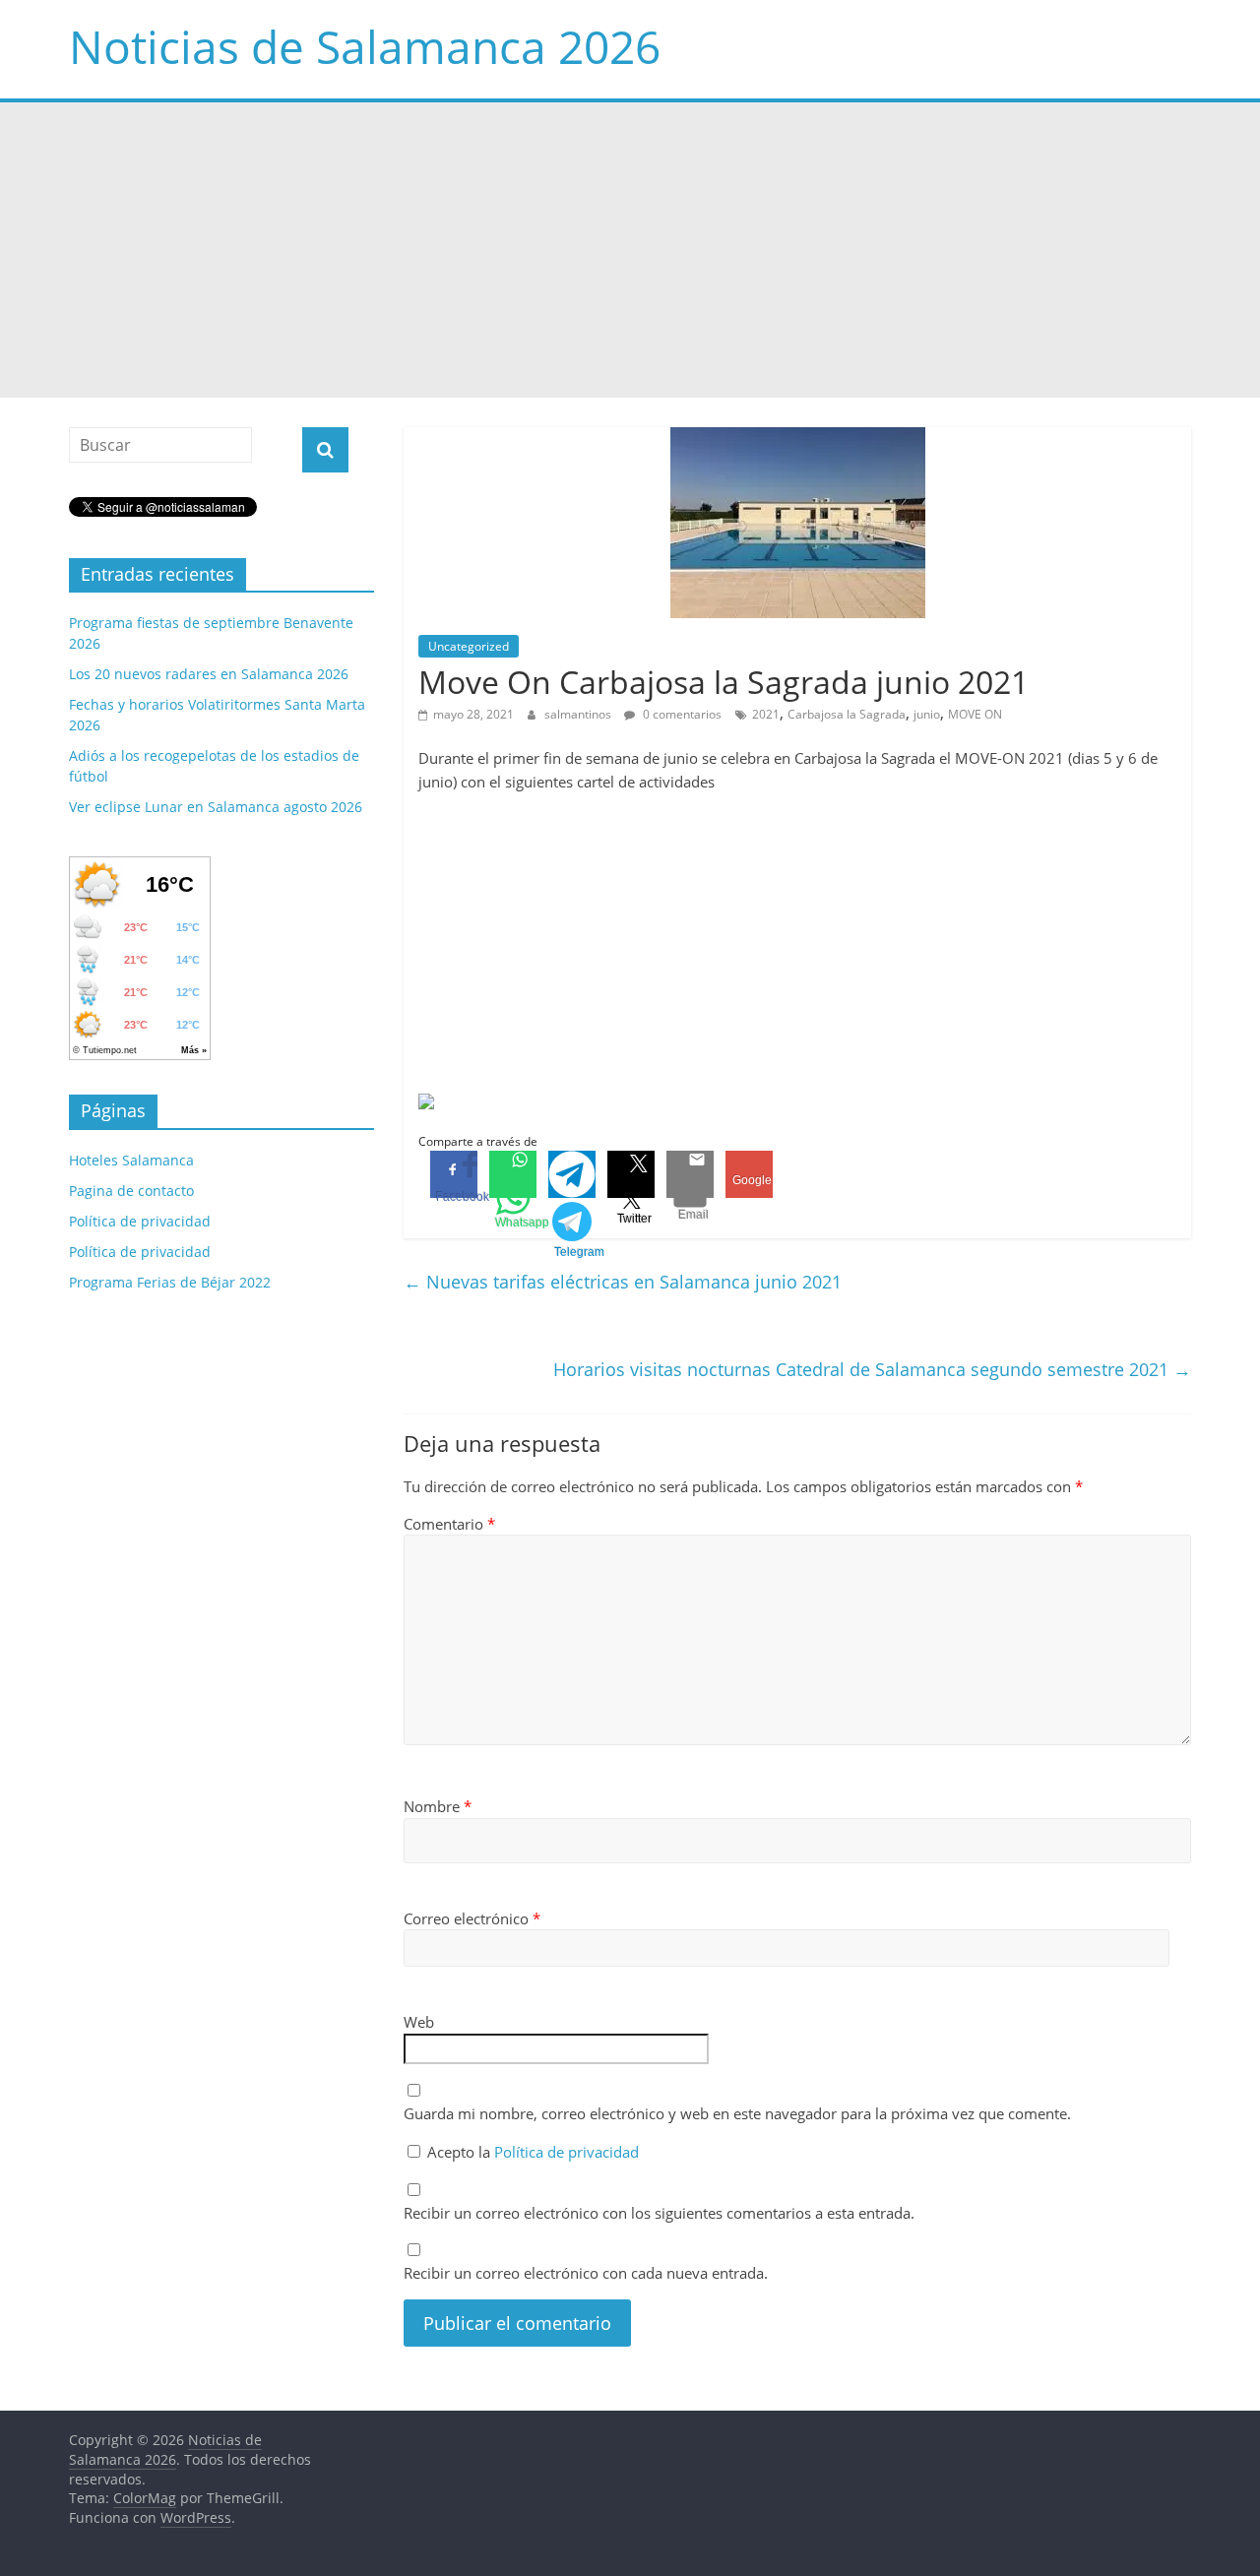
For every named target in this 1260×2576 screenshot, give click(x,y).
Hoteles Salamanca (131, 1160)
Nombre (438, 1806)
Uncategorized (469, 646)
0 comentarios (681, 714)
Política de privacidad (567, 2152)
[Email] (690, 1174)
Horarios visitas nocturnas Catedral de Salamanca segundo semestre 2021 (872, 1369)
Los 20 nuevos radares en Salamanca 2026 (209, 674)
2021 (766, 714)
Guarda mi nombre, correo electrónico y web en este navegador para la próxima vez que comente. (737, 2113)
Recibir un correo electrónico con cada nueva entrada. (586, 2273)
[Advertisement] (630, 250)
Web (419, 2022)
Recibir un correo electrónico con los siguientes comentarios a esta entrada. (659, 2213)
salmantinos (579, 714)
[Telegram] (572, 1174)
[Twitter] (631, 1174)
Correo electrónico (472, 1918)
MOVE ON (975, 714)
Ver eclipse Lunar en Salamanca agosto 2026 (216, 807)
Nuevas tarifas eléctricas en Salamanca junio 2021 (623, 1282)
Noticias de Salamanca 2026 (365, 46)
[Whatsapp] (513, 1174)
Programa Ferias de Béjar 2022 (170, 1282)
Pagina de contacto (131, 1191)
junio (927, 714)
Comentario (449, 1524)
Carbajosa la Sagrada (847, 714)
